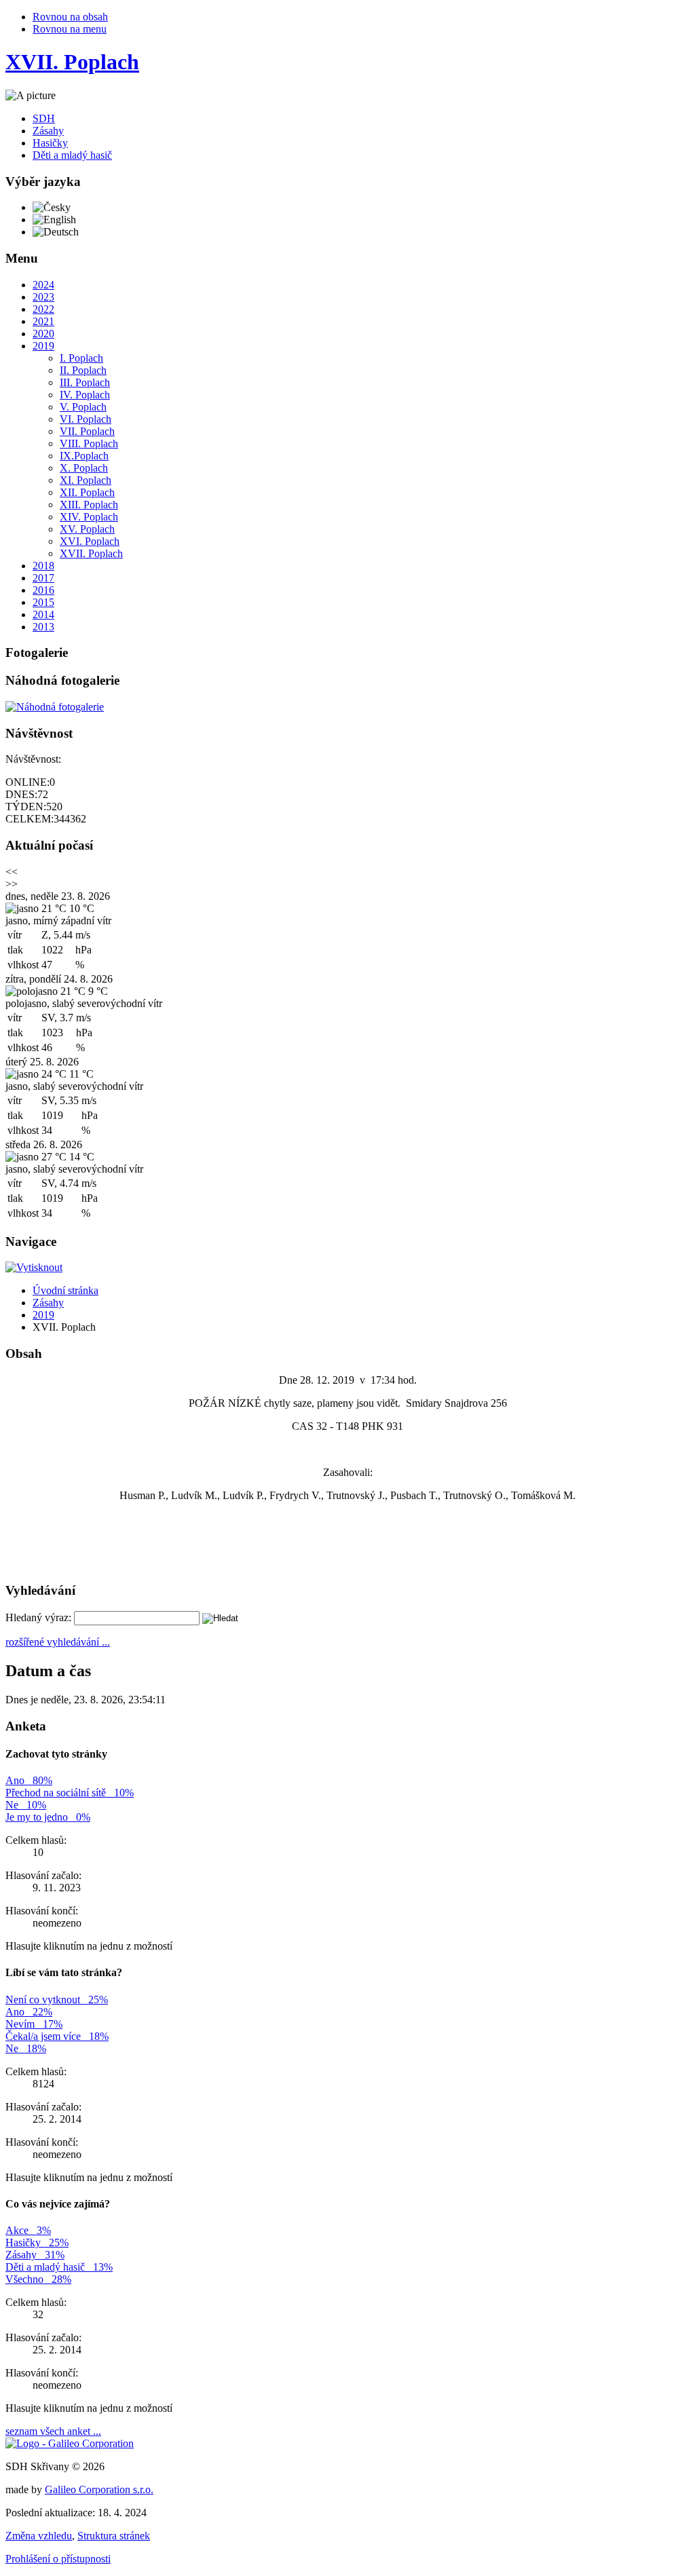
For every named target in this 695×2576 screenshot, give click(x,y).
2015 (43, 602)
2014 (43, 614)
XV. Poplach (87, 529)
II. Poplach (83, 370)
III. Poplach (85, 382)
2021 (43, 321)
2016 (43, 590)
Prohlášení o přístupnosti (58, 2559)
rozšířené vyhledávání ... (58, 1642)
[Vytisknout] (34, 1267)
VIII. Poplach (89, 443)
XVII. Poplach (91, 553)
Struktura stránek (114, 2536)
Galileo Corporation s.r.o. (99, 2489)
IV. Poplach (85, 395)
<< (12, 872)
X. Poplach (84, 468)
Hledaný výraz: (38, 1617)
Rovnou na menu (70, 29)
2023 (43, 297)
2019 (43, 346)
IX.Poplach (84, 456)
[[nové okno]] (70, 2443)
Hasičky (50, 143)
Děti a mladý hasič (72, 155)
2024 (43, 285)
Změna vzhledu (39, 2536)
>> (12, 884)
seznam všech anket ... (53, 2431)
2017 (43, 578)
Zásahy (48, 131)
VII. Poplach (87, 431)
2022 (43, 309)
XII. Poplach (87, 492)
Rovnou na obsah (70, 17)
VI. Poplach (86, 419)
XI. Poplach (86, 480)
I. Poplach (81, 358)
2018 (43, 566)
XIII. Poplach (89, 505)
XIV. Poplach (89, 517)
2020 (43, 334)
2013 (43, 627)
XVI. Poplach (90, 541)
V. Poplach (83, 407)
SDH (44, 118)
